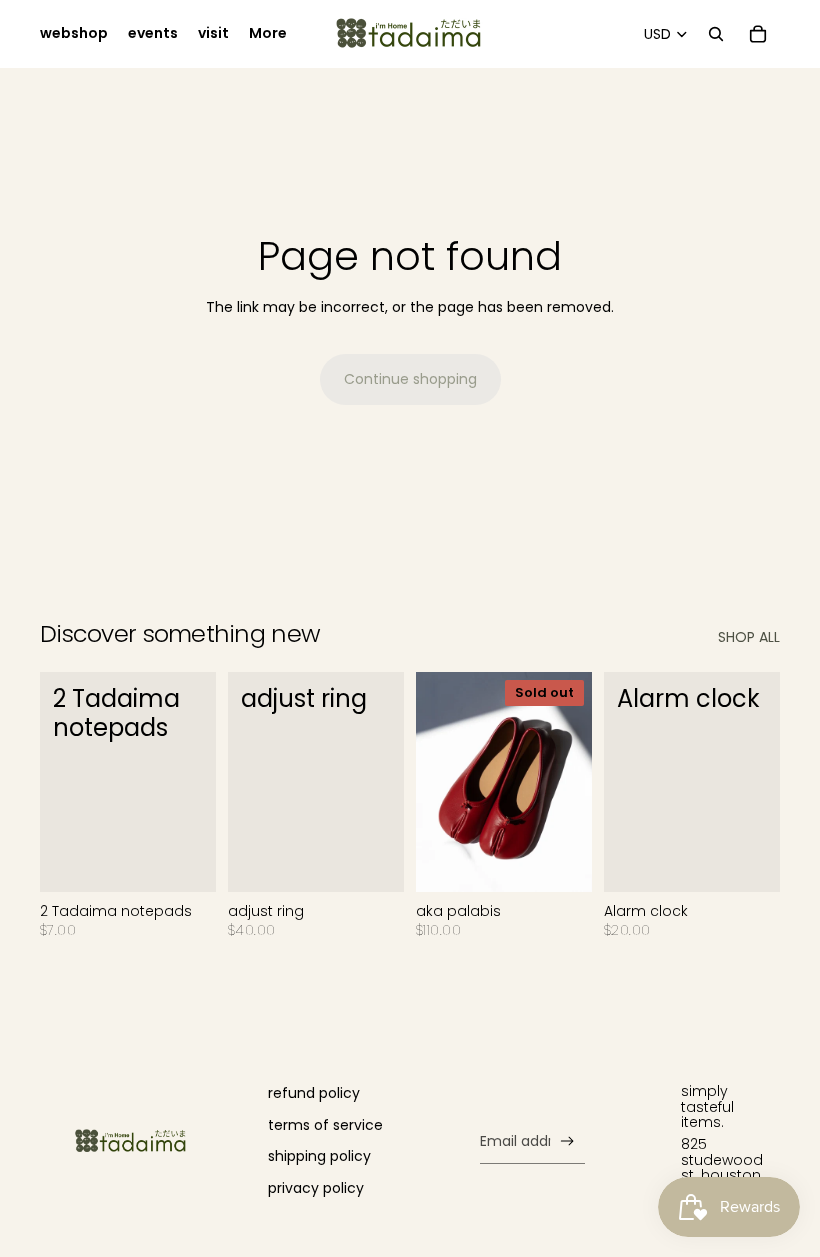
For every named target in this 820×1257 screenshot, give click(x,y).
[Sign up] (567, 1141)
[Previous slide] (431, 782)
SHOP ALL (749, 637)
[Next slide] (576, 782)
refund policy (314, 1093)
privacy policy (316, 1188)
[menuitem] (74, 34)
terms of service (325, 1125)
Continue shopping (410, 379)
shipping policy (319, 1156)
